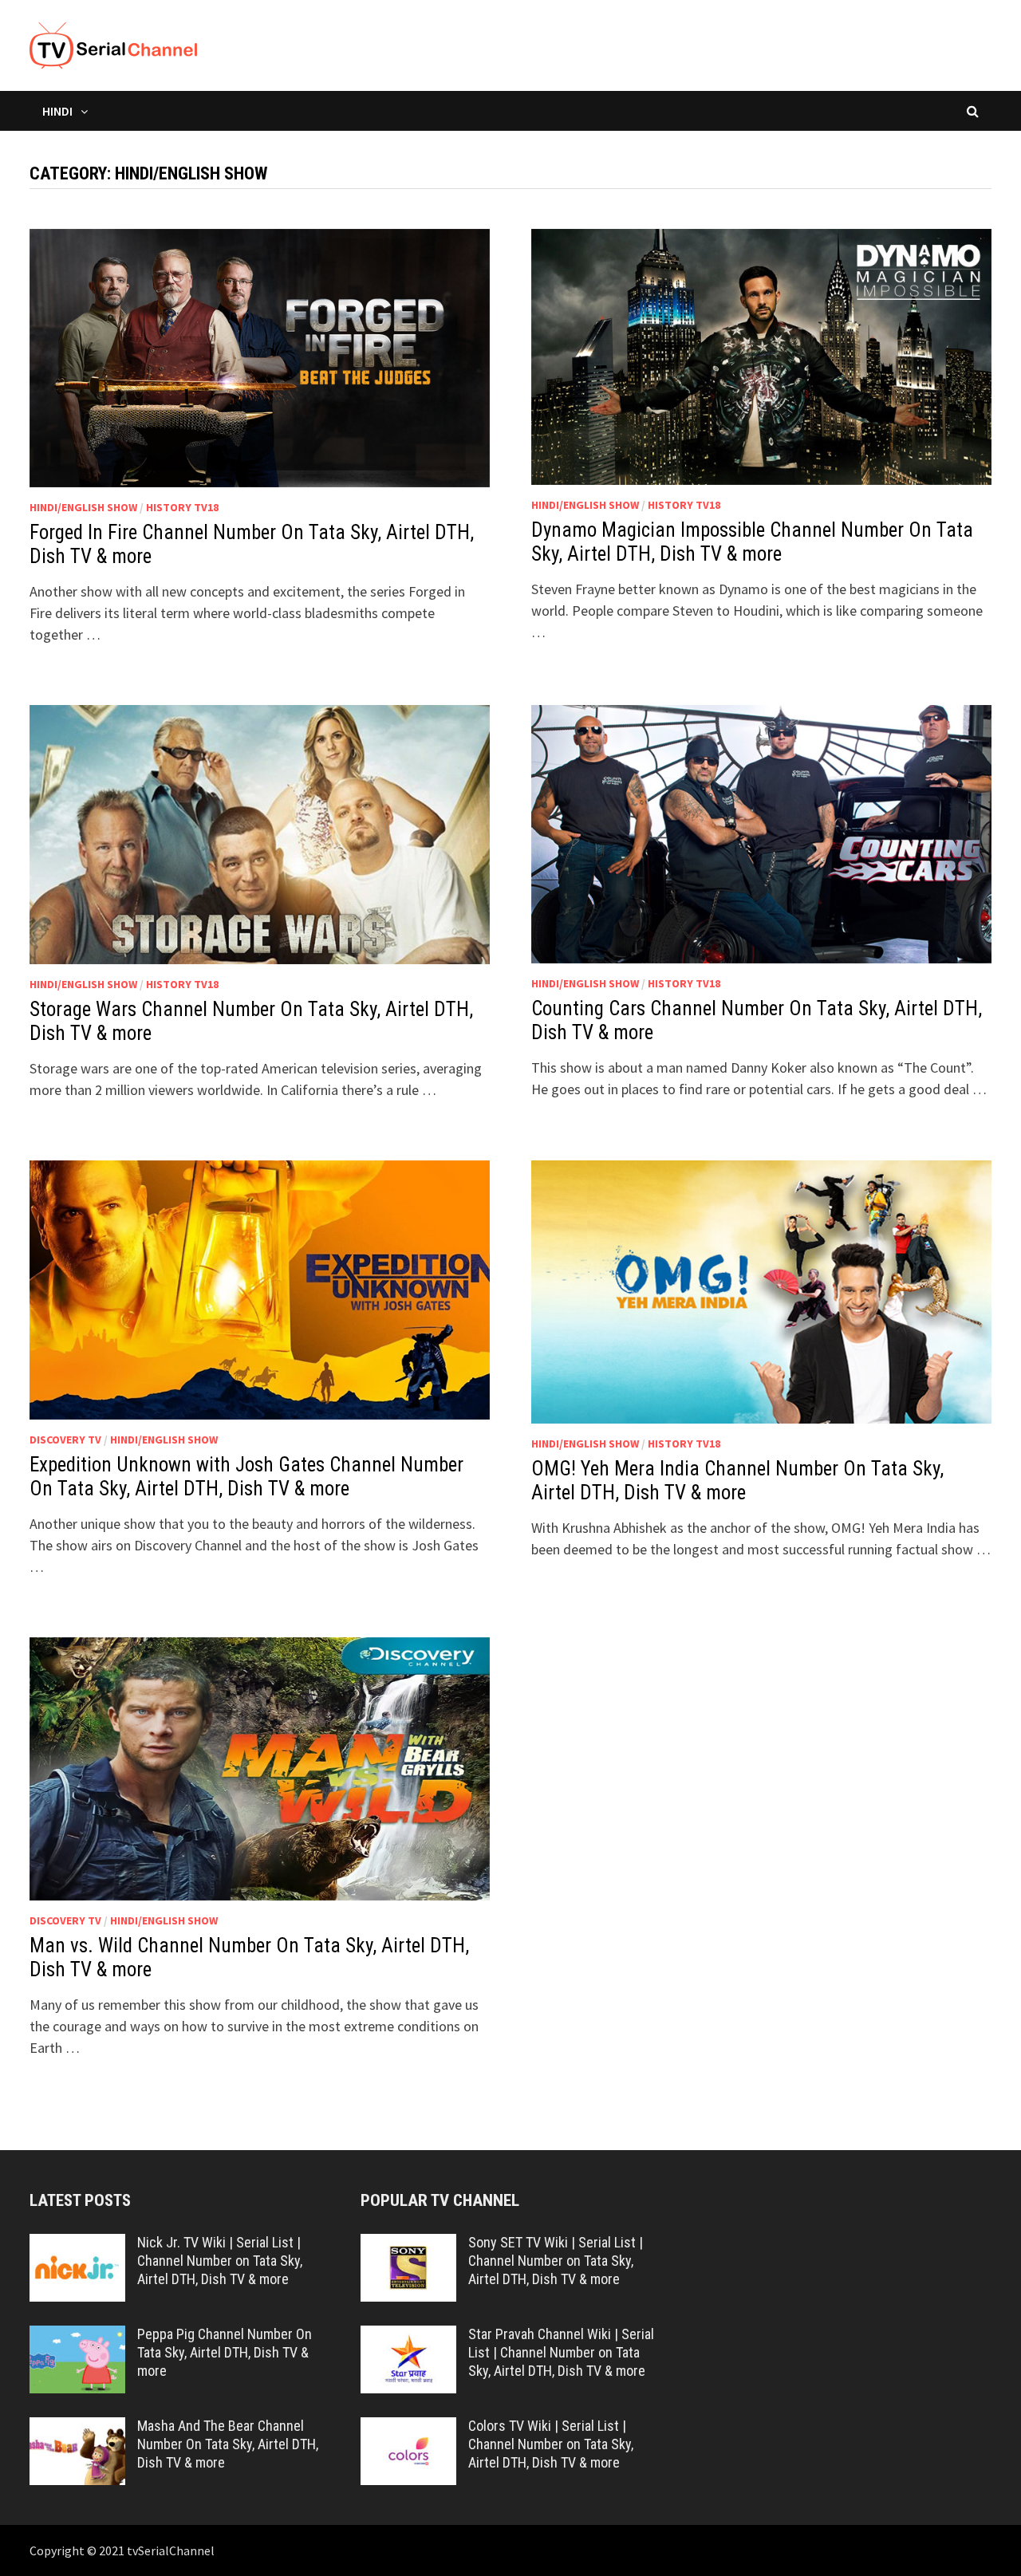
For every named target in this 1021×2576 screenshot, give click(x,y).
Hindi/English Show (83, 507)
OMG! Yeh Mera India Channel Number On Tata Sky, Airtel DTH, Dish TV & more (737, 1481)
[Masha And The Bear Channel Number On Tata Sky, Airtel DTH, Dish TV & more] (77, 2428)
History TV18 (182, 507)
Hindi (57, 111)
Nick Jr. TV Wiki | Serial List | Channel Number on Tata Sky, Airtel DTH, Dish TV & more (220, 2261)
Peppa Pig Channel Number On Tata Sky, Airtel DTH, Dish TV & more (225, 2352)
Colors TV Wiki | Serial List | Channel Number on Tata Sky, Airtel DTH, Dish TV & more (551, 2444)
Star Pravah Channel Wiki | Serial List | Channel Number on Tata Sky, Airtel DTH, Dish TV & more (561, 2352)
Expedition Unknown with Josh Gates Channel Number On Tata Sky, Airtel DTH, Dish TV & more (246, 1477)
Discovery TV (65, 1440)
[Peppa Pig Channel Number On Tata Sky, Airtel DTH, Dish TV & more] (77, 2336)
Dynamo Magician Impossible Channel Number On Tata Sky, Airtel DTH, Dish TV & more (752, 542)
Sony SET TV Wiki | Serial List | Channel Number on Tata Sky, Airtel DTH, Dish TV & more (556, 2261)
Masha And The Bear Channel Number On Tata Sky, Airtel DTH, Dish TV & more (228, 2444)
